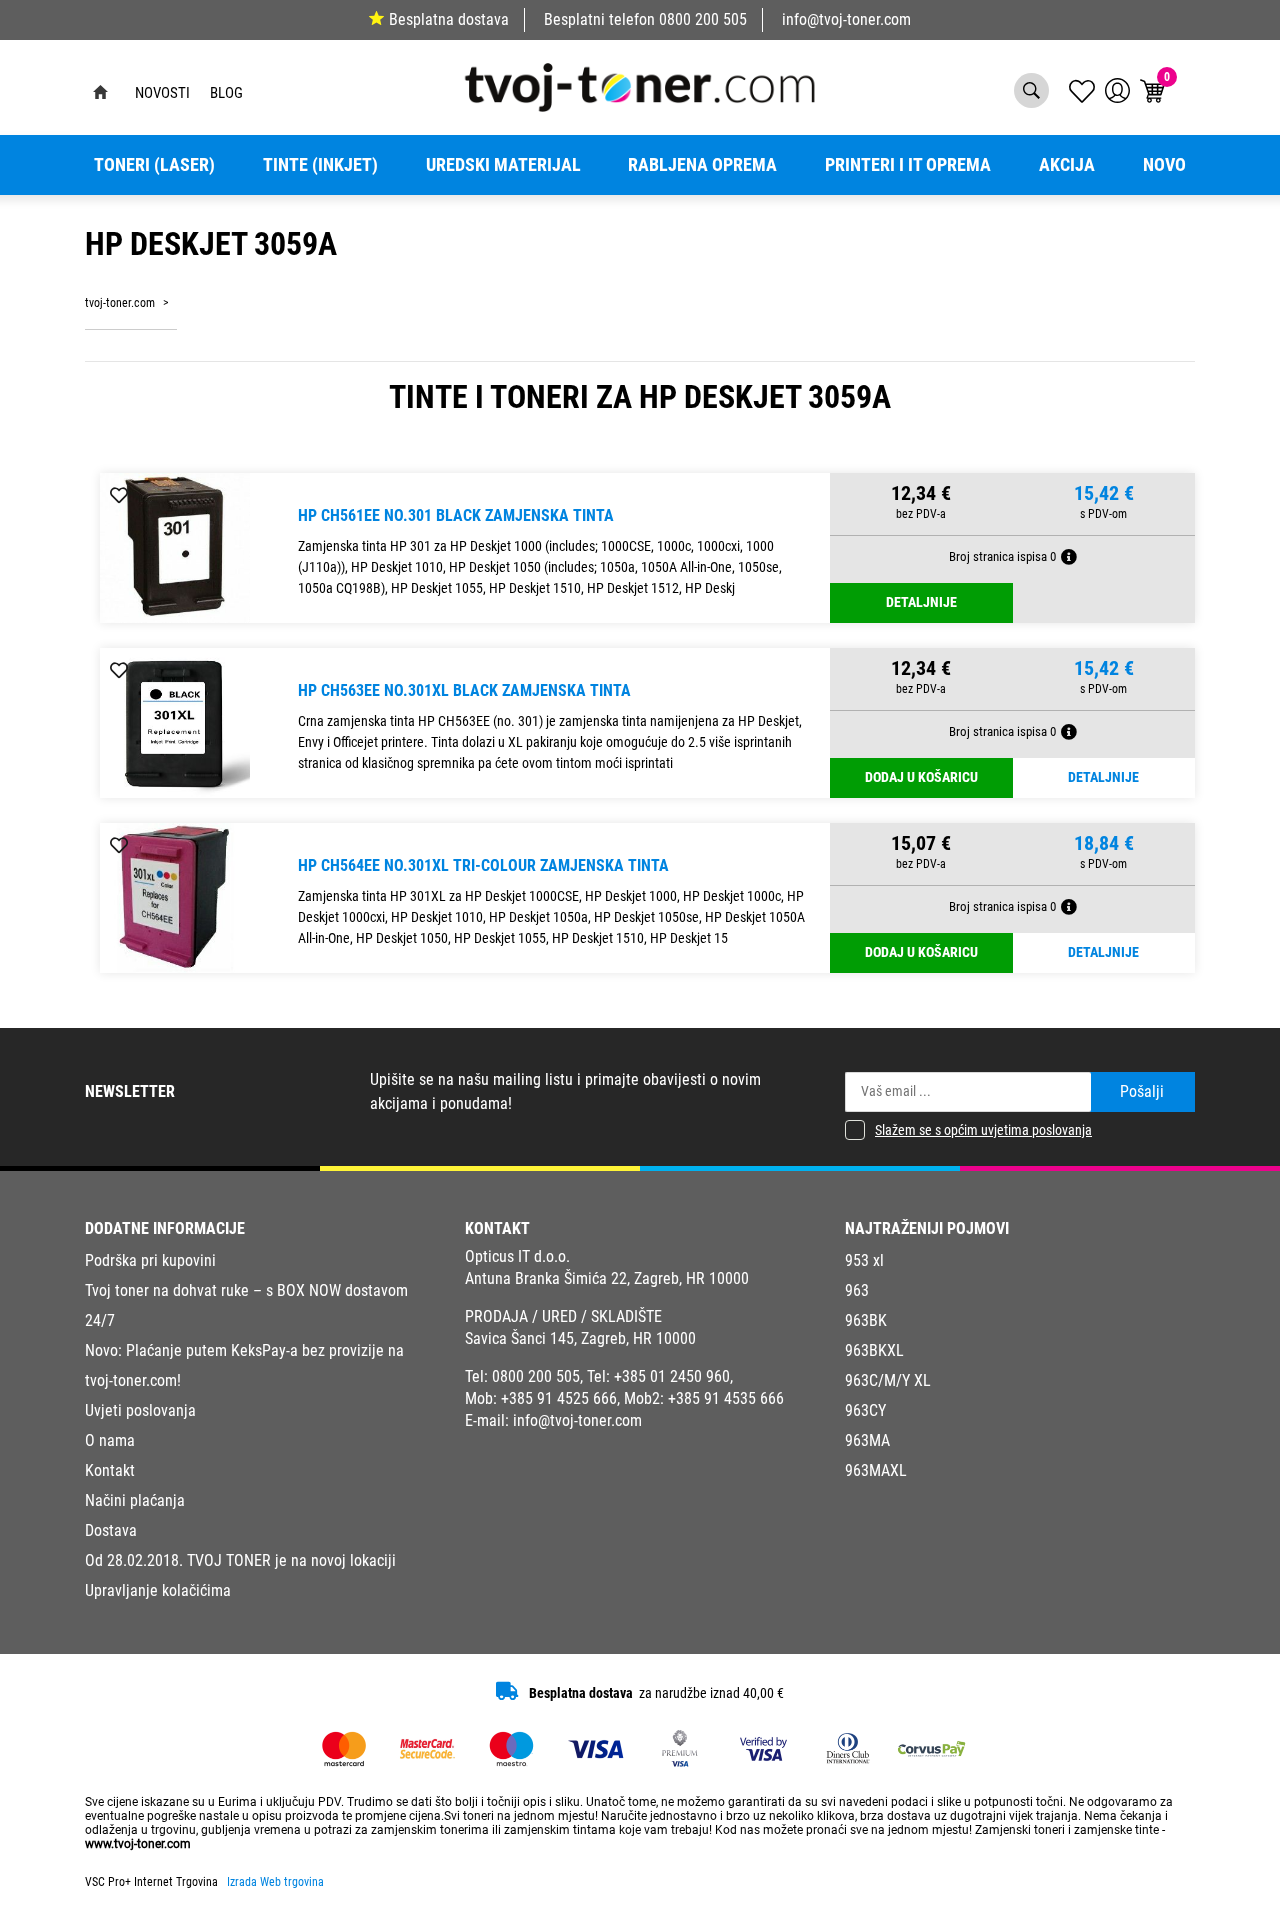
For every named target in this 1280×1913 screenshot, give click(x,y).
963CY (865, 1410)
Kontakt (110, 1470)
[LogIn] (1117, 90)
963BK (866, 1320)
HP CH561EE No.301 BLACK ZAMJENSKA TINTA (456, 515)
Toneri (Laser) (154, 165)
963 (857, 1290)
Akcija (1067, 165)
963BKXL (874, 1350)
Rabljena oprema (702, 165)
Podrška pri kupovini (150, 1260)
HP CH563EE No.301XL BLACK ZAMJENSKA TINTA (464, 690)
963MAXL (876, 1470)
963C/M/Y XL (888, 1380)
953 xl (864, 1260)
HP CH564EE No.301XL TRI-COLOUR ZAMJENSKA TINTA (483, 865)
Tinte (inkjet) (320, 165)
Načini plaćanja (135, 1500)
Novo (1164, 165)
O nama (110, 1440)
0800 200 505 (703, 19)
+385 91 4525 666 (559, 1398)
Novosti (162, 93)
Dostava (111, 1530)
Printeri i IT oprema (908, 165)
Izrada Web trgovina (275, 1882)
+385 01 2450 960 (672, 1376)
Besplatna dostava (449, 19)
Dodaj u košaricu (921, 777)
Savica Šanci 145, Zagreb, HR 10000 (580, 1338)
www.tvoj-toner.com (138, 1844)
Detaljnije (921, 602)
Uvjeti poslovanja (140, 1410)
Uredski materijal (503, 165)
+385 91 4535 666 (726, 1398)
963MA (867, 1440)
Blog (226, 93)
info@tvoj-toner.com (846, 19)
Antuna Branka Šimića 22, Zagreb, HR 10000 (607, 1278)
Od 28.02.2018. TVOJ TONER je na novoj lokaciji (240, 1560)
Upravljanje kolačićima (158, 1590)
